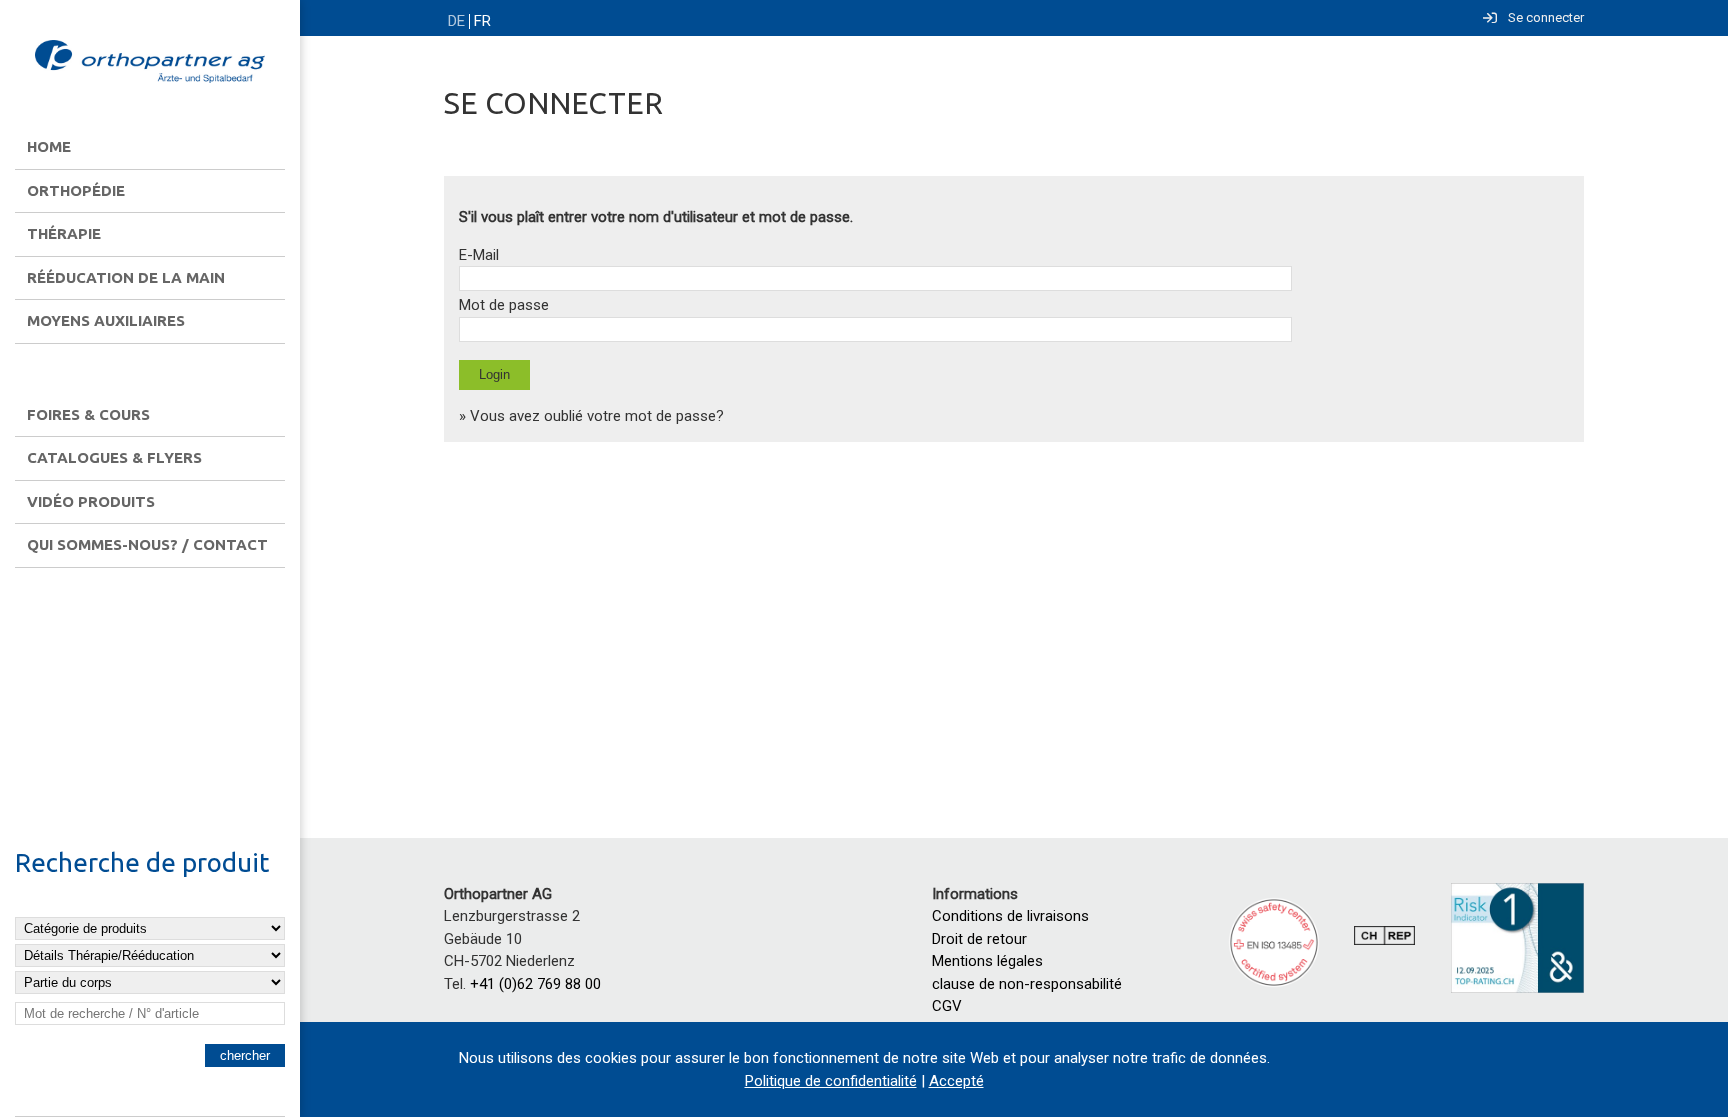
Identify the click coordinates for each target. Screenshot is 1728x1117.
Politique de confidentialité (831, 1081)
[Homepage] (150, 63)
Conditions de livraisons (1010, 916)
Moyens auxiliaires (106, 320)
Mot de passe (504, 305)
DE (456, 21)
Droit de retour (979, 939)
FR (482, 21)
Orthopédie (76, 190)
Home (49, 146)
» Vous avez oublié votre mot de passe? (591, 416)
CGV (947, 1006)
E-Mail (479, 255)
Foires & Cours (88, 414)
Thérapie (64, 233)
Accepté (956, 1081)
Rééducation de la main (126, 277)
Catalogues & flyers (114, 457)
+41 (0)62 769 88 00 (535, 984)
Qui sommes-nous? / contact (147, 544)
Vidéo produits (91, 501)
